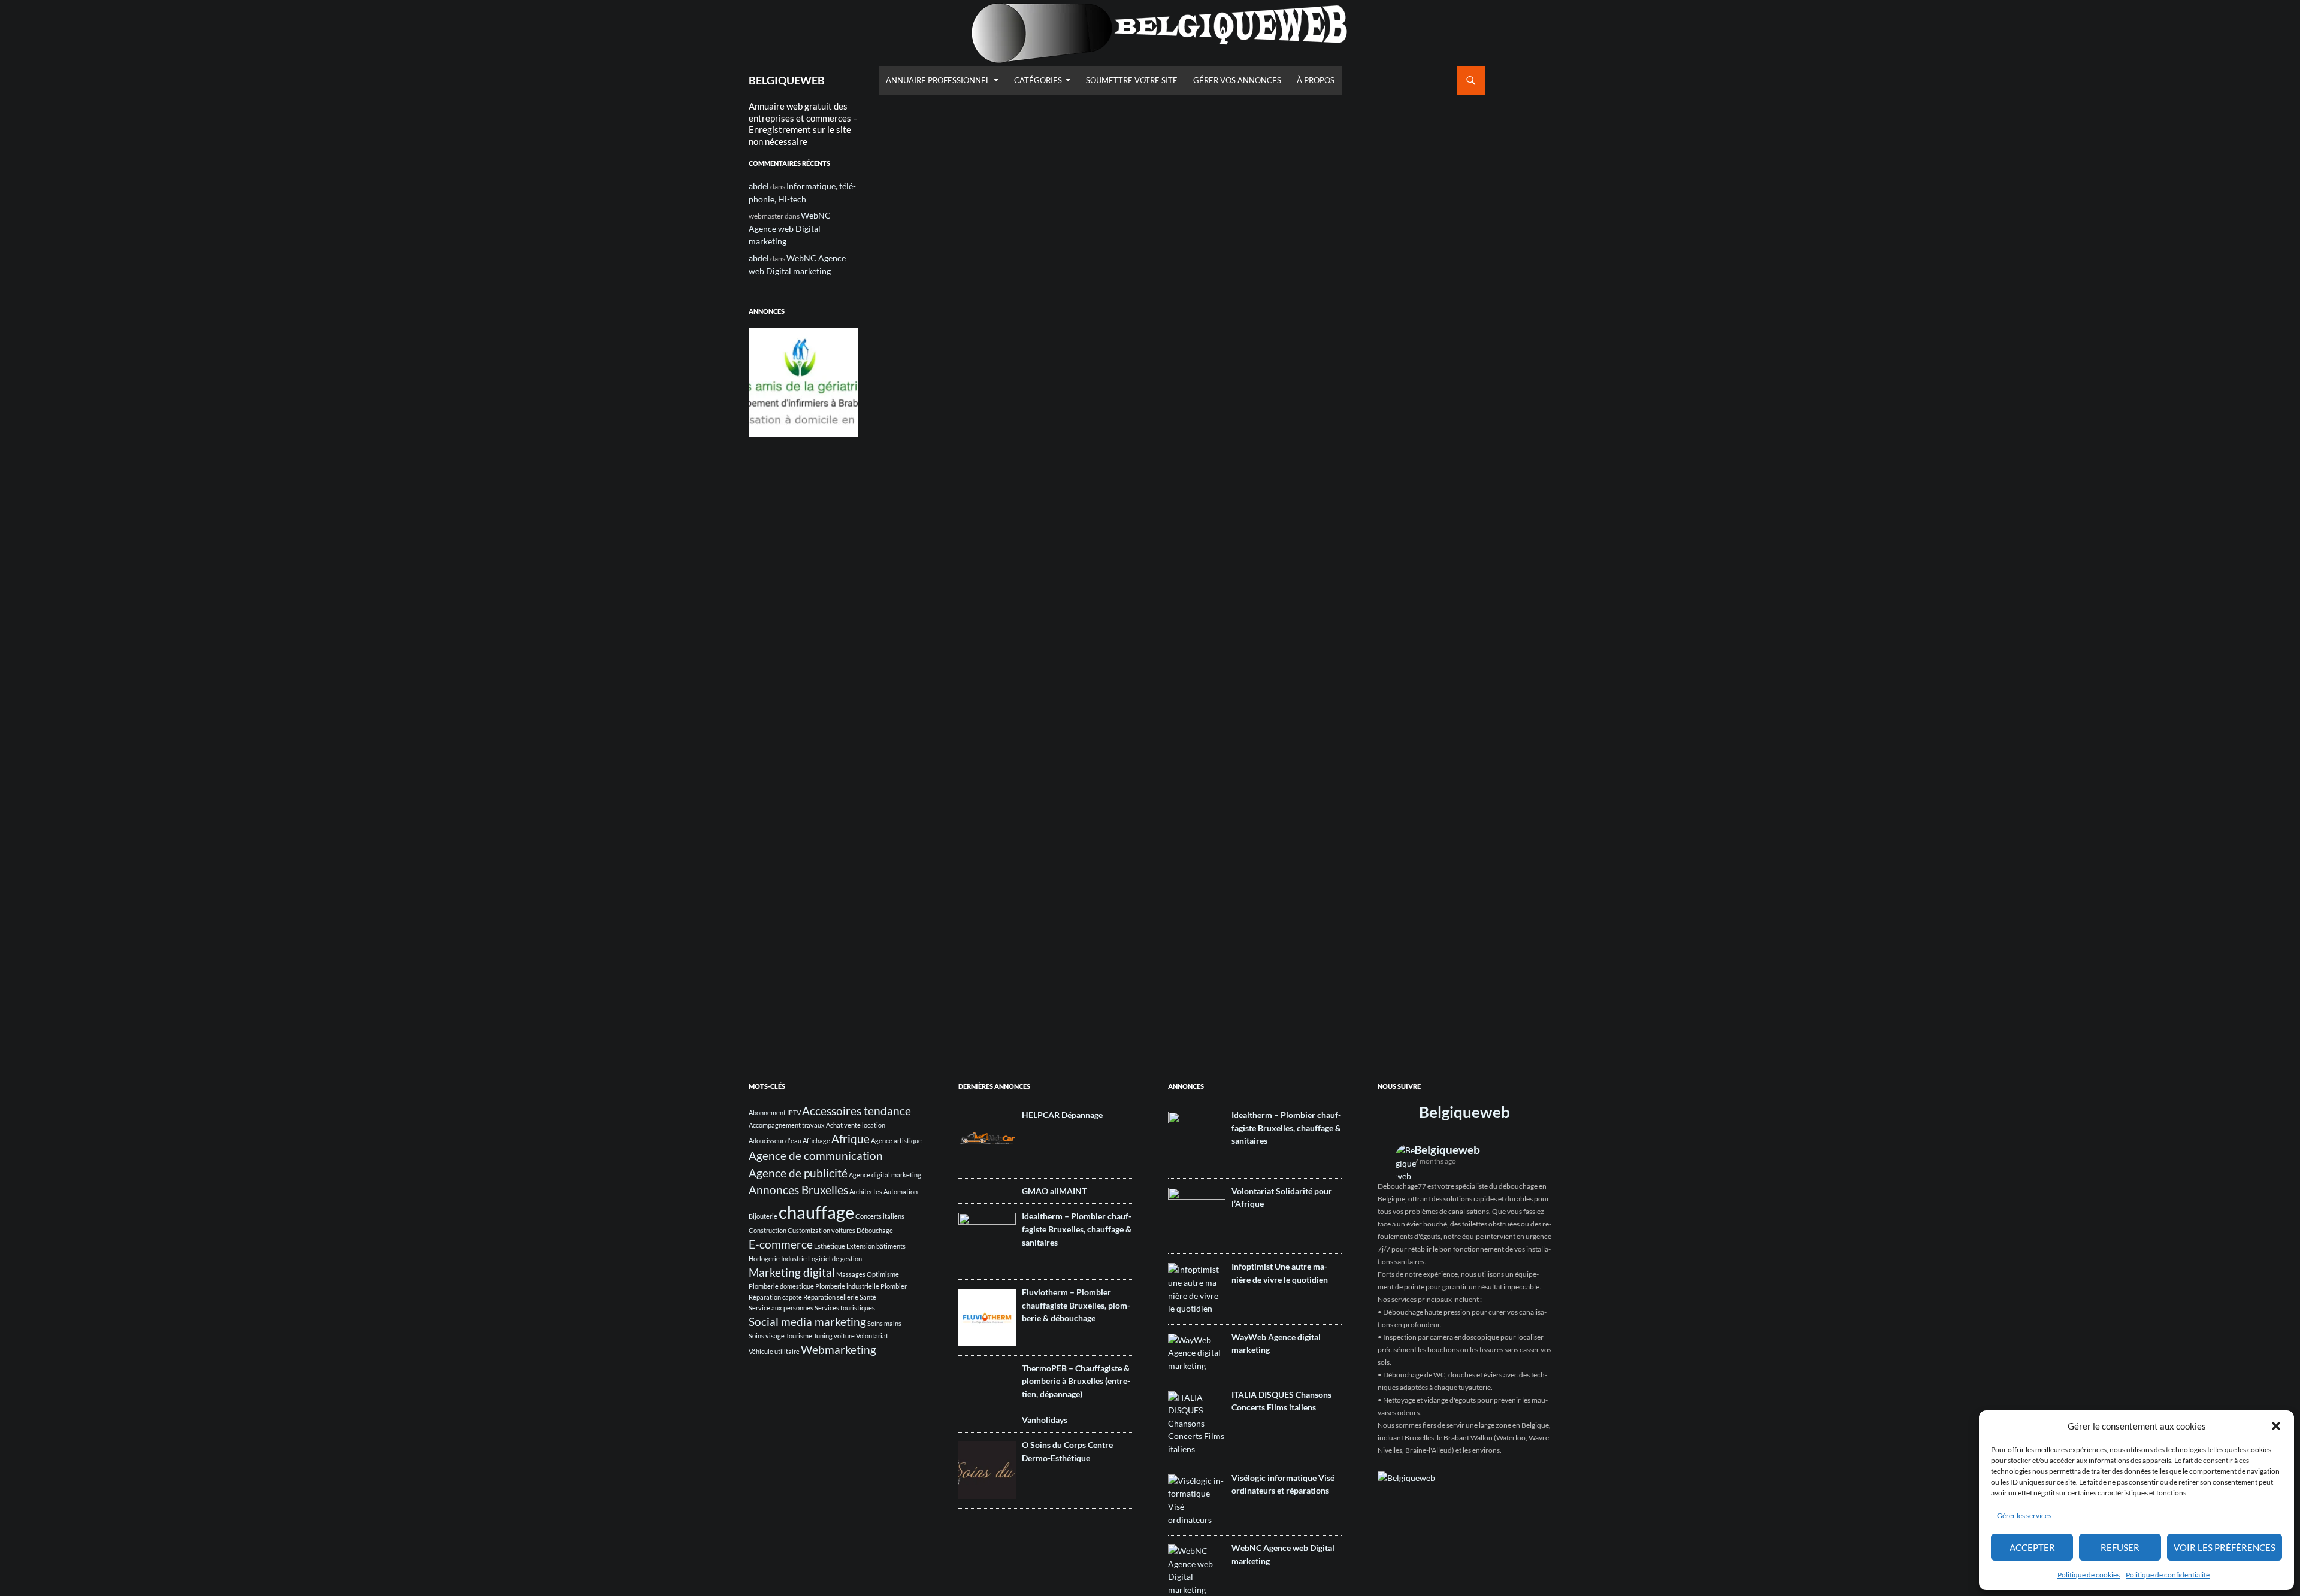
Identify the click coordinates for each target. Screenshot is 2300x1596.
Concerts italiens (880, 1216)
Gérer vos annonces (1237, 80)
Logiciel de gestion (835, 1259)
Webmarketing (839, 1350)
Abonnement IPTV (775, 1112)
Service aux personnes (781, 1308)
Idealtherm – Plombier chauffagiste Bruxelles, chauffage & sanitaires (1077, 1229)
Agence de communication (816, 1156)
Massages (851, 1274)
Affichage (816, 1141)
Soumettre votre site (1132, 80)
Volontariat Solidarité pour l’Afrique (1282, 1197)
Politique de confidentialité (2168, 1575)
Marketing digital (792, 1272)
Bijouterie (763, 1216)
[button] (2276, 1426)
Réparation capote (775, 1297)
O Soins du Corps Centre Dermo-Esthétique (1067, 1451)
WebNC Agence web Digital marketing (790, 228)
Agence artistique (896, 1141)
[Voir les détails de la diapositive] (803, 382)
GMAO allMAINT (1054, 1191)
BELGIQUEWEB (787, 80)
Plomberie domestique (781, 1286)
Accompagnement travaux (787, 1125)
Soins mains (884, 1323)
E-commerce (781, 1244)
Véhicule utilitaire (774, 1351)
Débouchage (875, 1230)
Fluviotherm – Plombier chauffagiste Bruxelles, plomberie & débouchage (1076, 1305)
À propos (1316, 80)
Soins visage (767, 1336)
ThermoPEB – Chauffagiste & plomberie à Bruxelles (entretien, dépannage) (1076, 1381)
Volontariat (872, 1336)
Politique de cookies (2089, 1575)
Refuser (2120, 1547)
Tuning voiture (834, 1336)
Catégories (1038, 80)
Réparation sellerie (831, 1297)
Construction (768, 1230)
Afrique (851, 1139)
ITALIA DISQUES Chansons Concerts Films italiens (1281, 1401)
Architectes (866, 1191)
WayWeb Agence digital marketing (1276, 1344)
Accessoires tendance (857, 1111)
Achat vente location (856, 1125)
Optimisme (883, 1274)
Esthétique (830, 1246)
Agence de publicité (798, 1173)
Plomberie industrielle (847, 1286)
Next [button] (843, 379)
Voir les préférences (2225, 1547)
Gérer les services (2024, 1515)
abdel (759, 186)
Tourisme (799, 1336)
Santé (868, 1297)
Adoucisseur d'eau (775, 1141)
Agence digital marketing (885, 1175)
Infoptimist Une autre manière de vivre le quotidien (1280, 1273)
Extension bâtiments (876, 1246)
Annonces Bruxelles (798, 1190)
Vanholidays (1045, 1420)
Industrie (794, 1259)
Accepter (2032, 1547)
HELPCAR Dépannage (1062, 1115)
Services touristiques (845, 1308)
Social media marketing (807, 1321)
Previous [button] (764, 379)
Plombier (894, 1286)
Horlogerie (764, 1259)
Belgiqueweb (1464, 1112)
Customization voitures (821, 1230)
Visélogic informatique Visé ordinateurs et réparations (1283, 1484)
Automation (901, 1191)
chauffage (816, 1212)
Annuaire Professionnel (938, 80)
